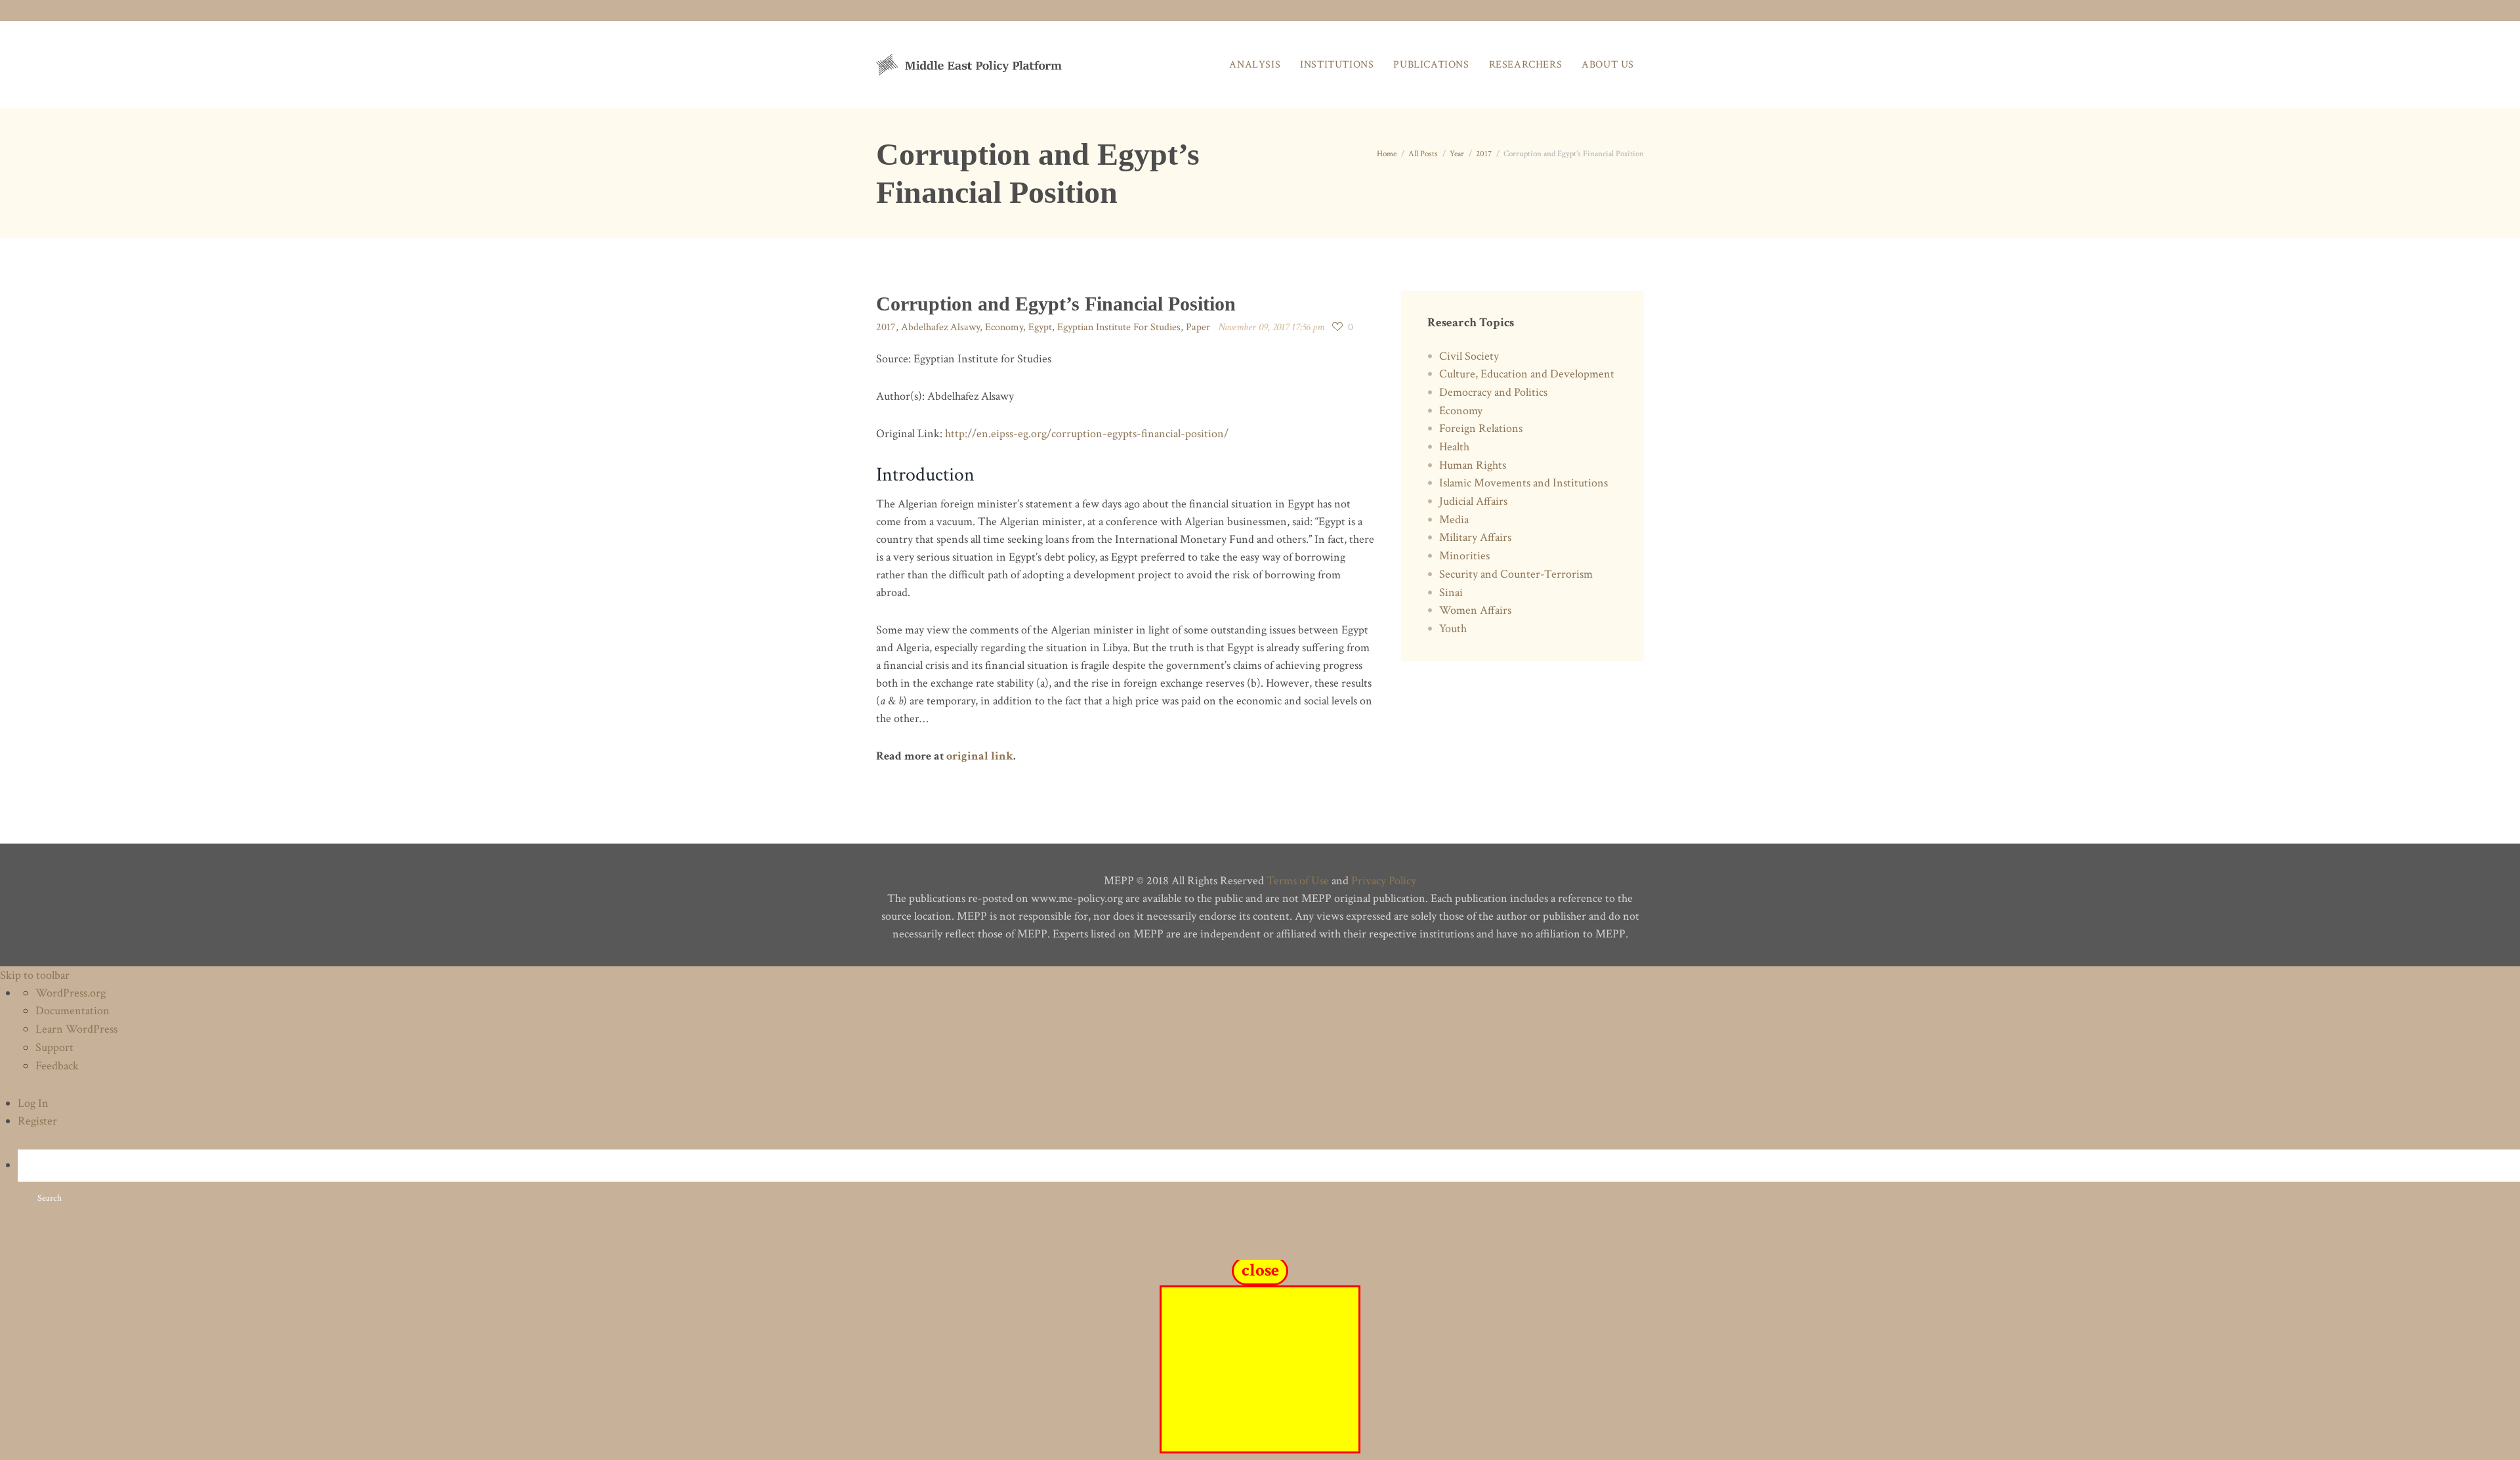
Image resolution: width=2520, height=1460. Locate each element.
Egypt (1040, 327)
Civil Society (1469, 356)
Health (1454, 447)
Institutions (1337, 65)
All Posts (1423, 154)
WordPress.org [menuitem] (71, 993)
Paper (1198, 327)
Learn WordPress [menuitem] (76, 1029)
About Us (1608, 65)
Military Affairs (1475, 537)
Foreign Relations (1481, 428)
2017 (1484, 154)
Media (1454, 520)
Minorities (1464, 556)
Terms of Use (1298, 881)
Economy (1004, 327)
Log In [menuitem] (33, 1103)
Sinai (1451, 592)
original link (980, 756)
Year (1457, 154)
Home (1387, 154)
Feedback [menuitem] (57, 1066)
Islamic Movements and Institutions (1523, 483)
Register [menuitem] (37, 1121)
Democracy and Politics (1493, 392)
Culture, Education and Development (1527, 374)
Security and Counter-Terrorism (1516, 574)
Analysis (1255, 65)
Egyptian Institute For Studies (1119, 327)
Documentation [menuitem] (73, 1011)
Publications (1431, 65)
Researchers (1526, 65)
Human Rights (1473, 465)
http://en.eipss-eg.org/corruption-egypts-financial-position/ (1087, 434)
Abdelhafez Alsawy (940, 327)
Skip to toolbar (35, 975)
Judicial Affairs (1473, 501)
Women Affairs (1475, 610)
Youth (1453, 629)
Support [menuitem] (54, 1047)
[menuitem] (1269, 1182)
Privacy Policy (1384, 881)
